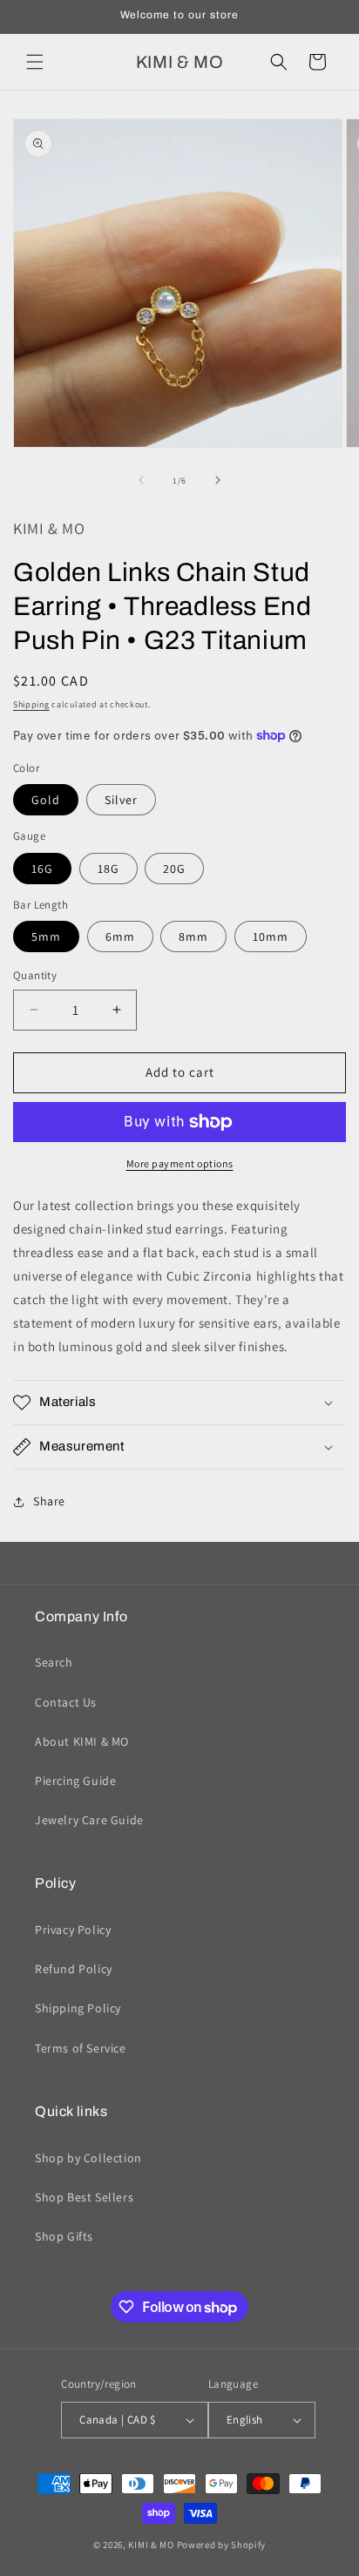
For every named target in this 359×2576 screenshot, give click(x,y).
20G (174, 869)
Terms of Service (81, 2048)
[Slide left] (141, 480)
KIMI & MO (151, 2545)
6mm (120, 936)
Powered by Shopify (222, 2545)
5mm (46, 936)
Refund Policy (74, 1969)
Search (54, 1662)
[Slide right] (218, 480)
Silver (121, 800)
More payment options (180, 1163)
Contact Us (66, 1702)
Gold (46, 800)
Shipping (31, 704)
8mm (193, 936)
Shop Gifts (64, 2236)
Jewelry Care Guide (89, 1820)
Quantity (35, 975)
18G (108, 869)
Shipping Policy (78, 2008)
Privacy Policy (73, 1930)
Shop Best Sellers (84, 2197)
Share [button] (49, 1501)
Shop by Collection (88, 2158)
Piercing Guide (75, 1781)
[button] (35, 62)
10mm (271, 936)
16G (42, 869)
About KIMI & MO (82, 1741)
